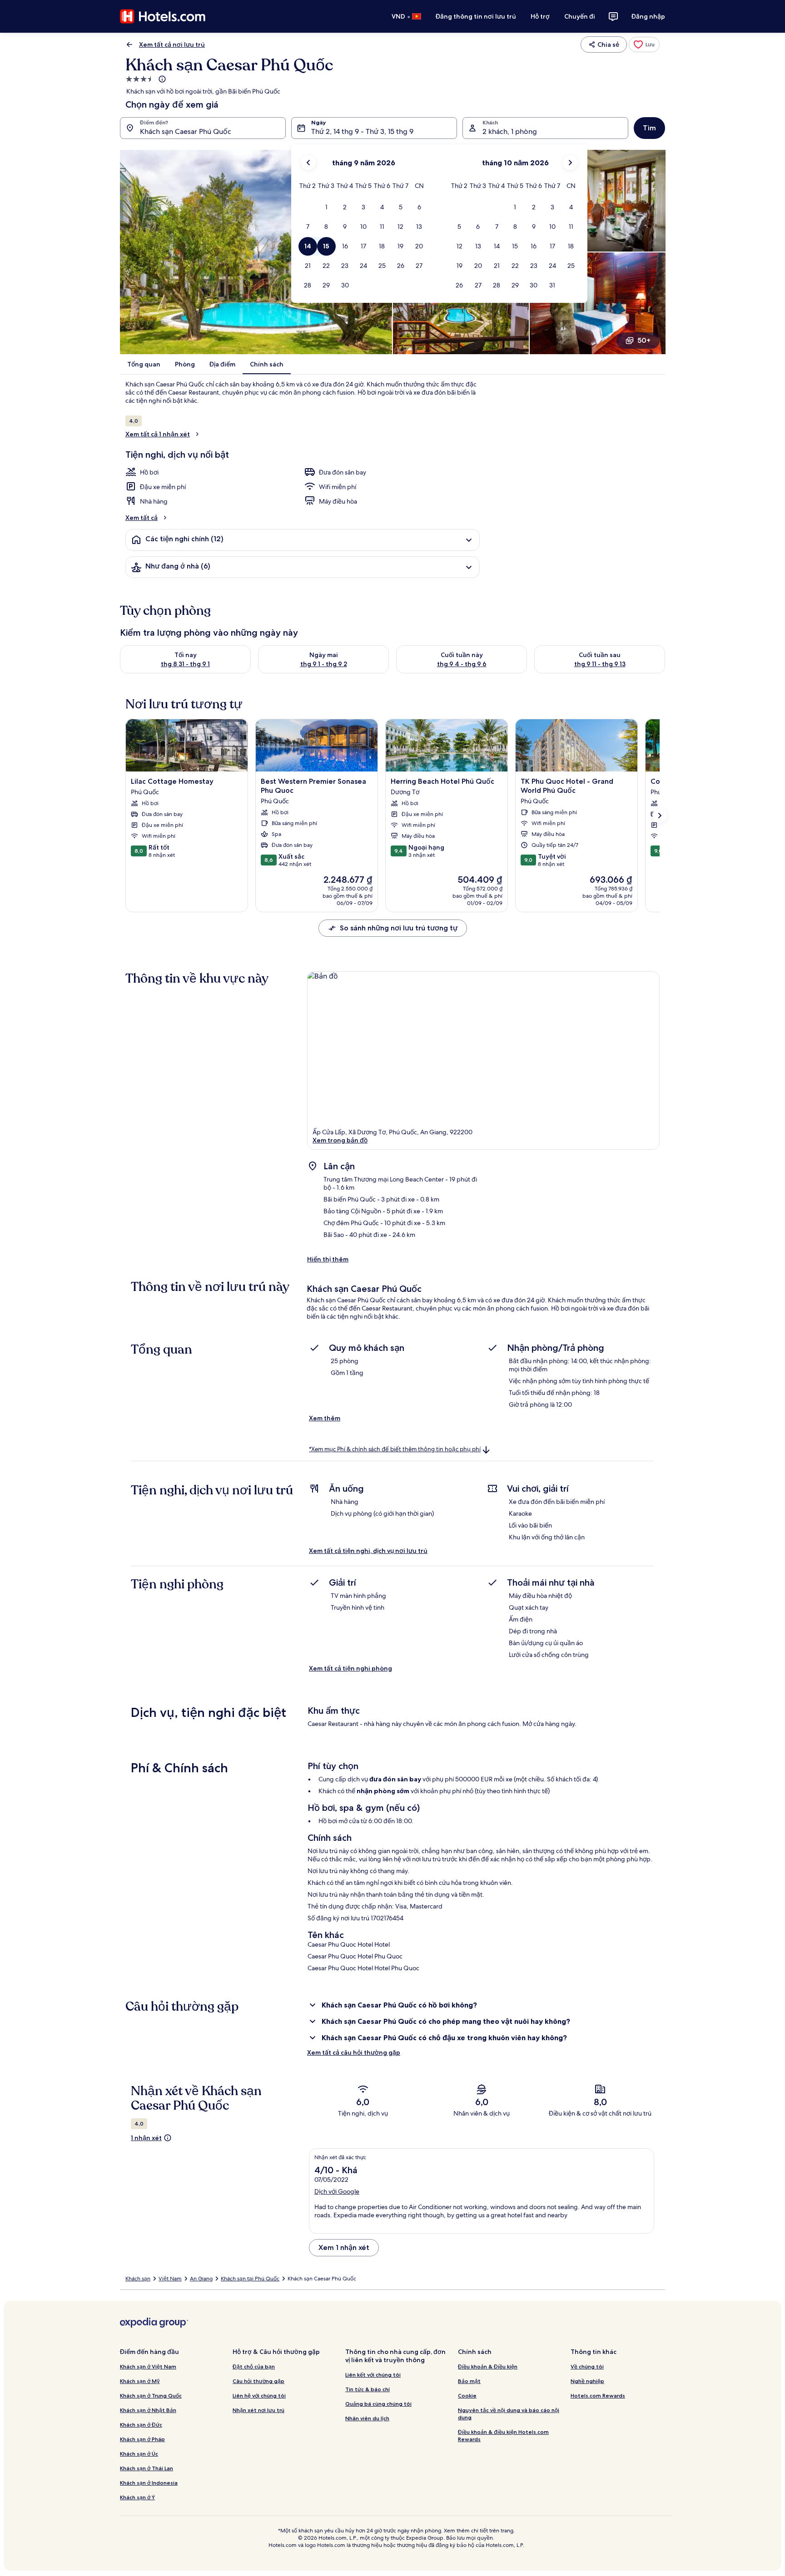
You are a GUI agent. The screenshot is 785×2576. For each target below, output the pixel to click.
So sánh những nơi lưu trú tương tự (399, 928)
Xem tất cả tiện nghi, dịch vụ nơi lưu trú (368, 1551)
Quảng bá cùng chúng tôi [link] (378, 2404)
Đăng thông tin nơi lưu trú (476, 16)
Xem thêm (325, 1418)
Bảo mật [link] (469, 2381)
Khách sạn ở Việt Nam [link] (148, 2366)
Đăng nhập (648, 16)
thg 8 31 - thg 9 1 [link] (185, 664)
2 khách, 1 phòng (510, 131)
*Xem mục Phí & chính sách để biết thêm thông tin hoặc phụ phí (395, 1449)
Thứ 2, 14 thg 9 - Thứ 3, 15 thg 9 (362, 131)
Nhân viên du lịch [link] (367, 2418)
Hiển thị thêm (328, 1259)
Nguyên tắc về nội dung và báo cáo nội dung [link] (509, 2414)
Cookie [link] (467, 2396)
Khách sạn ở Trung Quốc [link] (151, 2396)
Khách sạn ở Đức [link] (141, 2425)
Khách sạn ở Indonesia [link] (149, 2483)
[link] (644, 44)
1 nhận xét (146, 2138)
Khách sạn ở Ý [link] (137, 2497)
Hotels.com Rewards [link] (598, 2396)
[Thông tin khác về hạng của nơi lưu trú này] (161, 79)
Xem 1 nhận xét (344, 2247)
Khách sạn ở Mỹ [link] (140, 2381)
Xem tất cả (142, 518)
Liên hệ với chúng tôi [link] (259, 2396)
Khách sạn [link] (138, 2279)
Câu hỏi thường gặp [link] (258, 2381)
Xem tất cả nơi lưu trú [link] (172, 44)
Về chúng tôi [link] (587, 2366)
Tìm (649, 128)
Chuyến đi (580, 16)
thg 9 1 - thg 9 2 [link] (324, 664)
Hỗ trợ (540, 16)
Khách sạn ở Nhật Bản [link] (148, 2410)
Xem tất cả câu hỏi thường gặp (354, 2052)
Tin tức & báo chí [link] (368, 2389)
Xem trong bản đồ (340, 1140)
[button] (326, 207)
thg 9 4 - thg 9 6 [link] (462, 664)
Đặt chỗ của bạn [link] (254, 2366)
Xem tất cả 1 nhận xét (158, 434)
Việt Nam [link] (170, 2279)
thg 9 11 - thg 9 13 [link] (600, 664)
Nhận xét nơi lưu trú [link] (258, 2410)
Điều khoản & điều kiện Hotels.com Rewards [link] (503, 2435)
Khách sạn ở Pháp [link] (142, 2439)
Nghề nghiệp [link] (587, 2381)
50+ (644, 340)
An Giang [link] (201, 2279)
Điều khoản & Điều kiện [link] (488, 2366)
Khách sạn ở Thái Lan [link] (147, 2468)
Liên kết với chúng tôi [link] (373, 2375)
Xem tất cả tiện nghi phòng (350, 1668)
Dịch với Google (337, 2191)
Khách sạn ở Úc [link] (139, 2454)
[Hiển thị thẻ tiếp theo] (660, 816)
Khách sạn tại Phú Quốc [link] (250, 2279)
